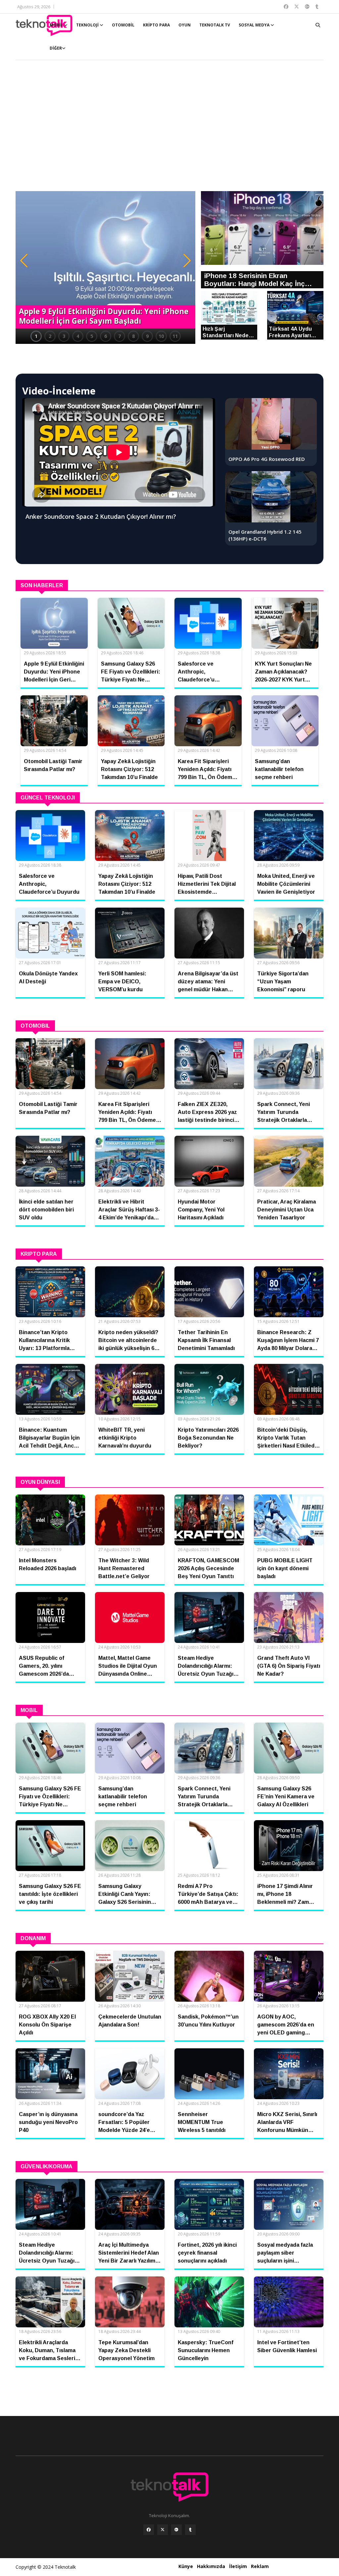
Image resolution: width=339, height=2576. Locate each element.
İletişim (238, 2566)
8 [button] (133, 336)
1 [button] (36, 336)
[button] (24, 261)
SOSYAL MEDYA (255, 25)
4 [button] (78, 336)
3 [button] (64, 336)
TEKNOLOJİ (88, 25)
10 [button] (161, 336)
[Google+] (176, 2530)
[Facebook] (149, 2530)
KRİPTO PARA (156, 25)
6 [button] (106, 336)
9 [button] (147, 336)
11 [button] (175, 336)
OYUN (185, 25)
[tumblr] (190, 2530)
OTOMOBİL (123, 25)
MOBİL (57, 25)
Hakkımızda (211, 2566)
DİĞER (56, 48)
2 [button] (50, 336)
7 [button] (120, 336)
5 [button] (92, 336)
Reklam (260, 2566)
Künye (186, 2566)
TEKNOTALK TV (215, 25)
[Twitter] (163, 2530)
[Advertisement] (169, 129)
